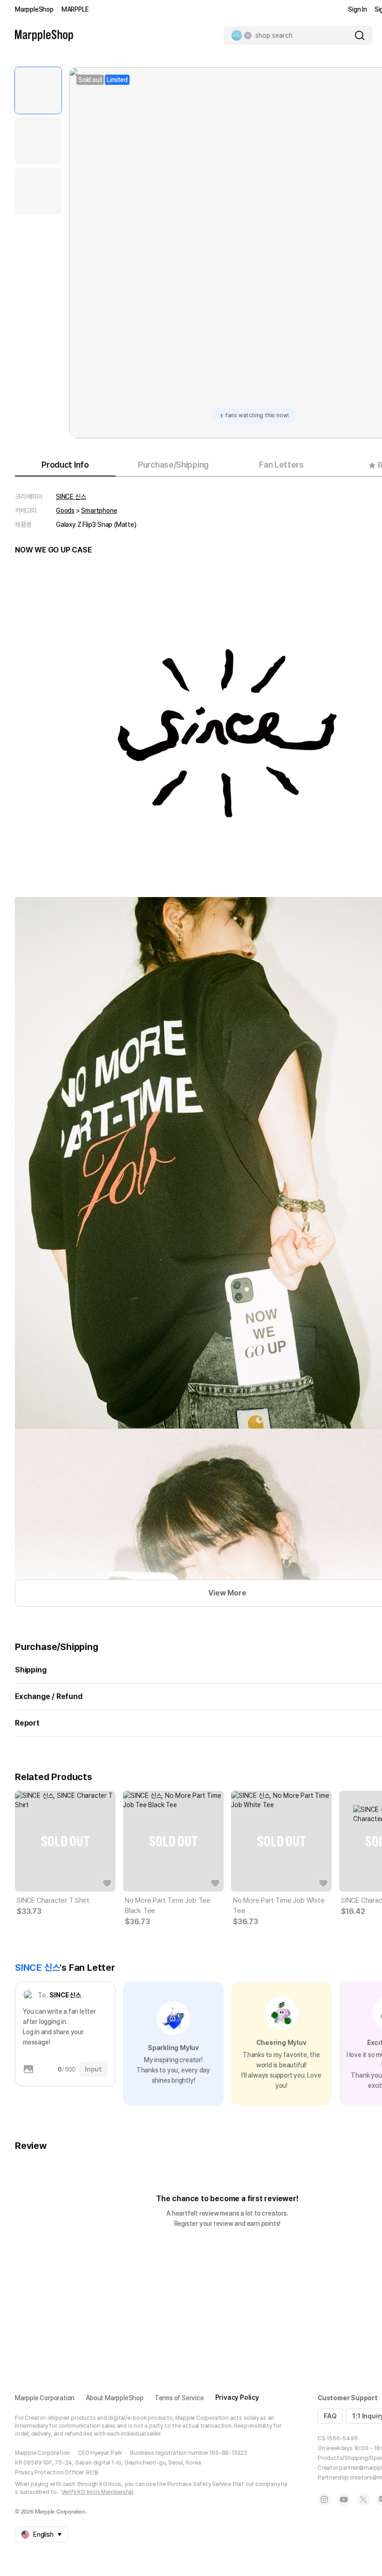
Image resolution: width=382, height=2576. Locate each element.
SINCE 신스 (71, 497)
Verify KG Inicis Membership (98, 2492)
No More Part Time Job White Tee (279, 1906)
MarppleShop (34, 9)
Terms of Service (179, 2398)
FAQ (330, 2416)
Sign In (358, 9)
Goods (65, 511)
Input (93, 2069)
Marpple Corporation (45, 2398)
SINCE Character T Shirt (53, 1900)
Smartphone (99, 511)
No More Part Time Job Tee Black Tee (168, 1906)
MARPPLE (75, 9)
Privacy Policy (237, 2397)
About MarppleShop (115, 2398)
